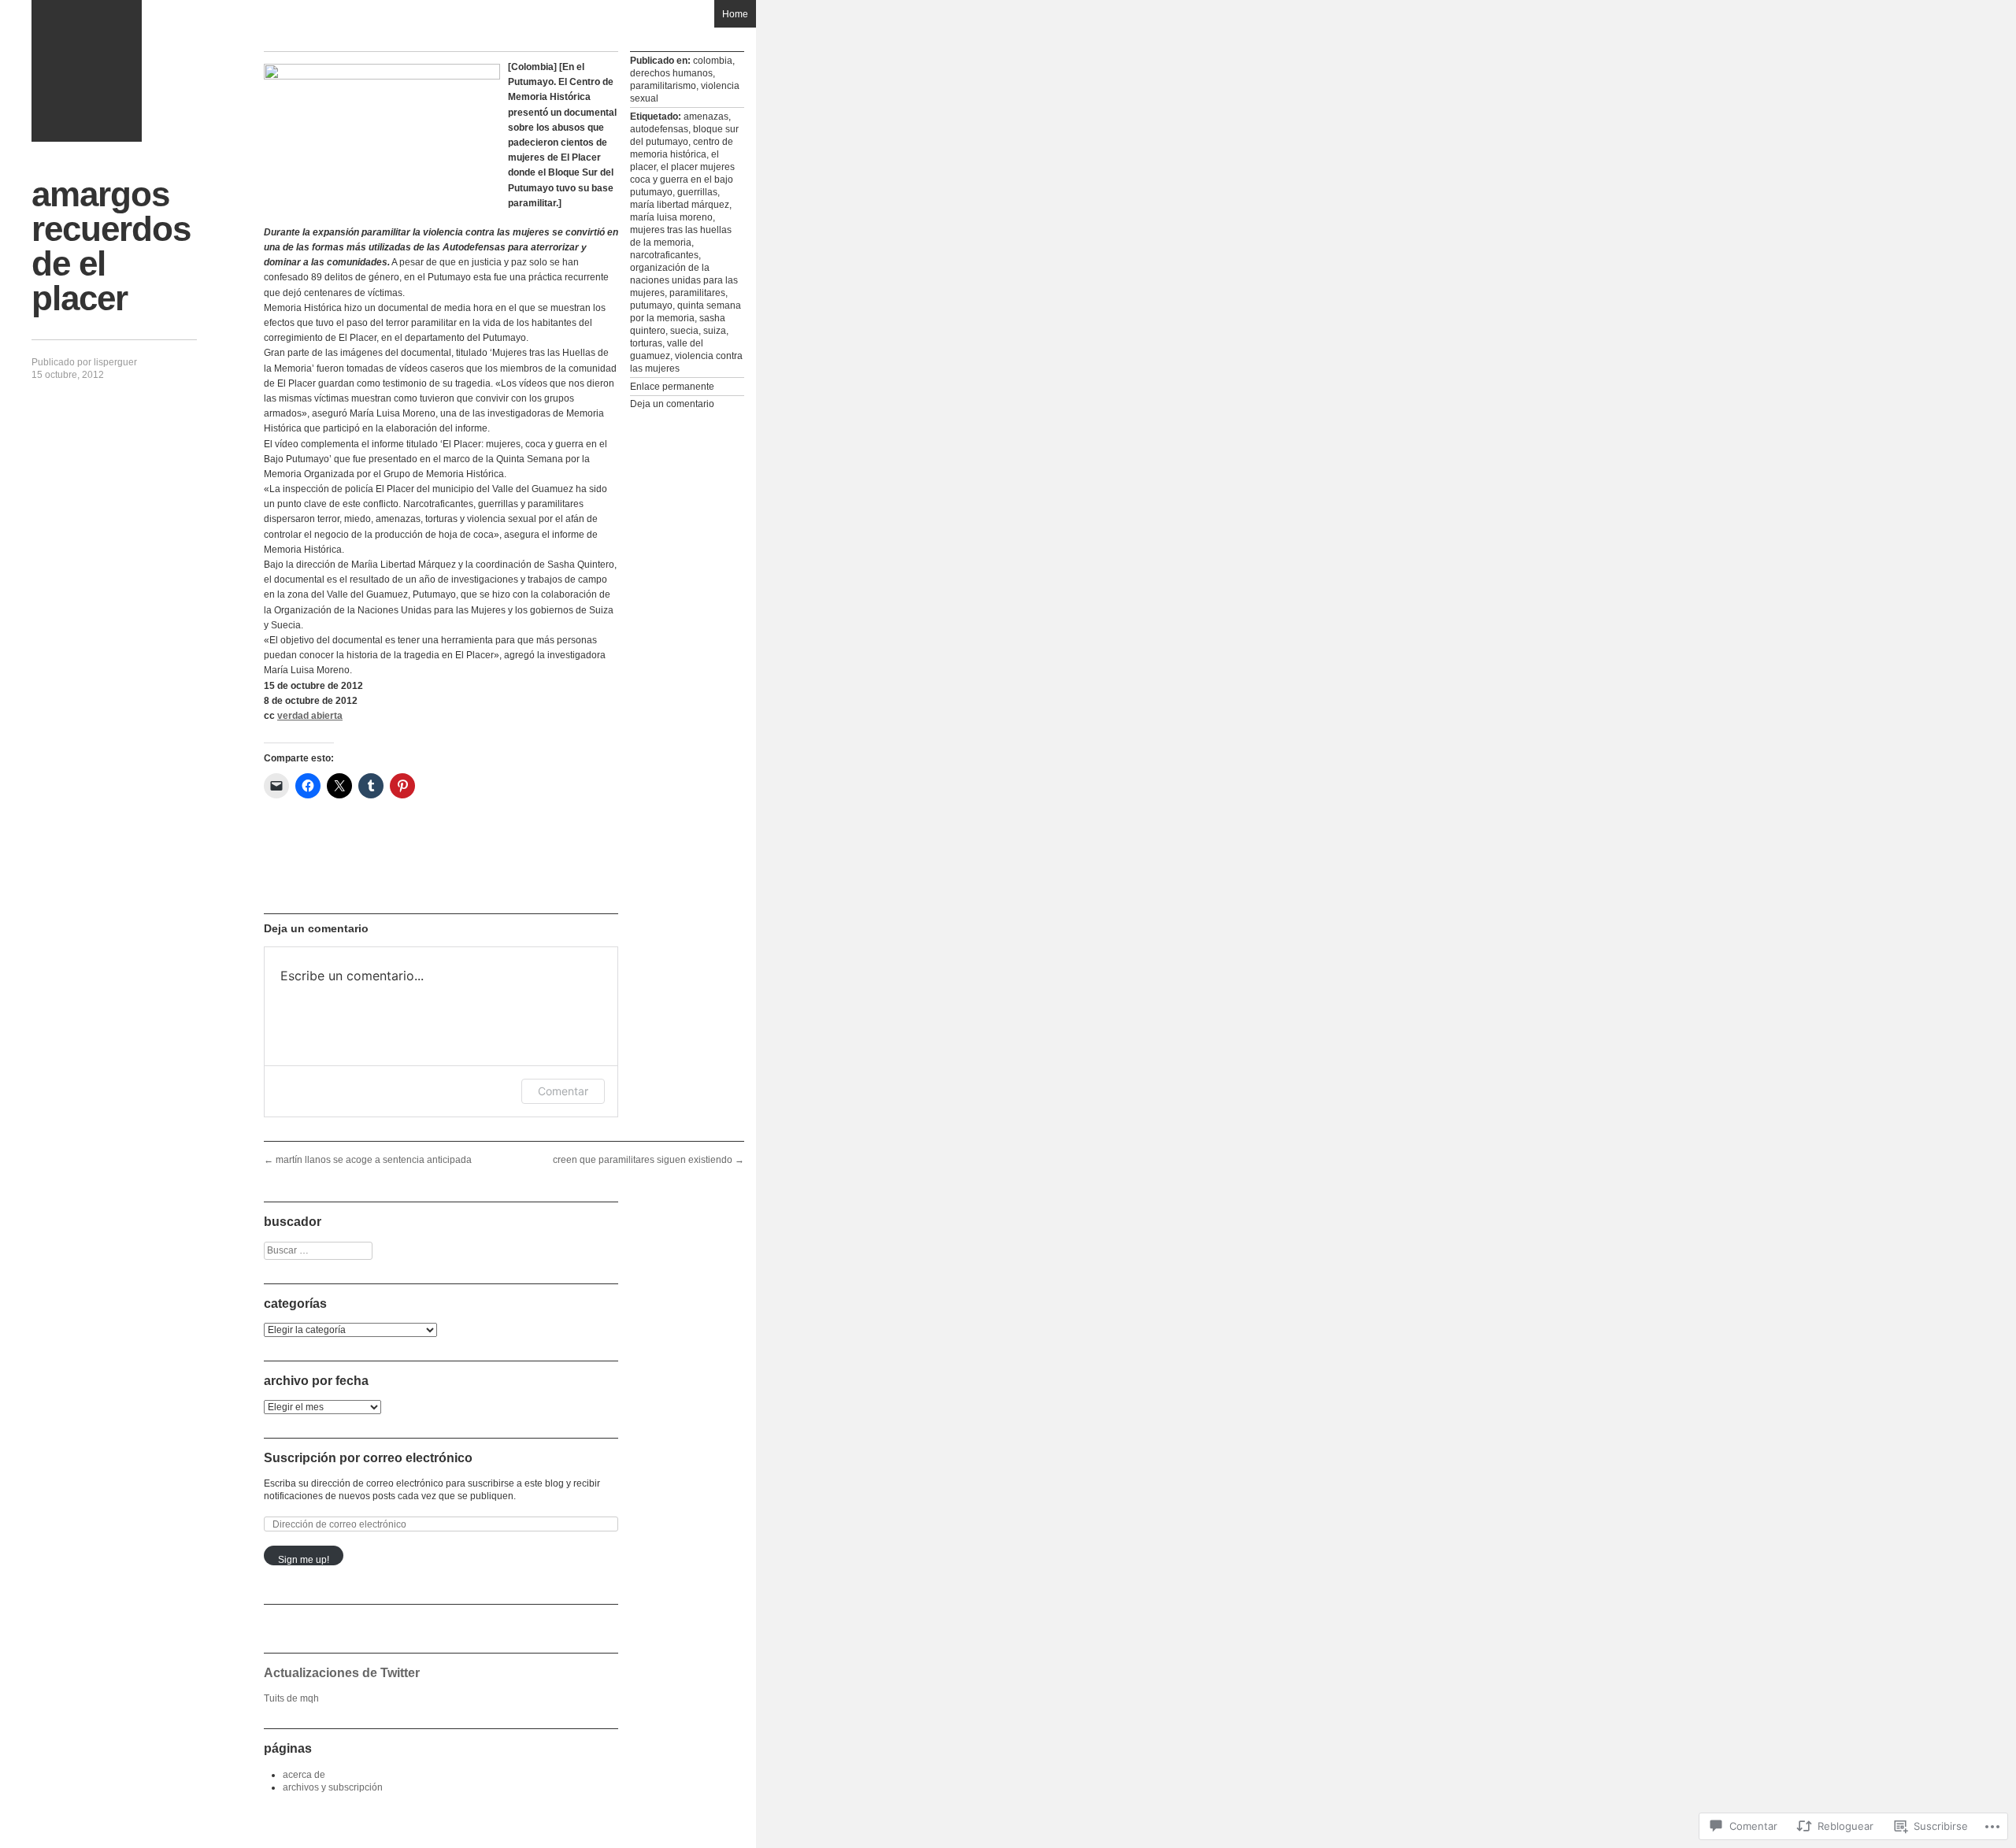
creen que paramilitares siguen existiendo (649, 1160)
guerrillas (697, 192)
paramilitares (697, 293)
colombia (713, 61)
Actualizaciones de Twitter (342, 1673)
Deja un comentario (672, 404)
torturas (646, 343)
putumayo (651, 306)
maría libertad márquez (680, 205)
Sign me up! (304, 1560)
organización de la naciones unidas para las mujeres (684, 280)
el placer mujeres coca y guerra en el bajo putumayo (682, 180)
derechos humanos (671, 73)
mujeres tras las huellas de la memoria (681, 236)
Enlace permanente (672, 387)
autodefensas (659, 129)
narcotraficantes (664, 255)
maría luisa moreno (671, 217)
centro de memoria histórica (682, 148)
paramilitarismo (663, 86)
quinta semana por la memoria (686, 312)
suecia (684, 331)
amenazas (706, 117)
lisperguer (115, 362)
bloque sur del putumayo (684, 135)
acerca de (304, 1775)
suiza (715, 331)
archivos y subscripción (333, 1787)
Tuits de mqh (291, 1698)
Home (735, 14)
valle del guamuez (667, 350)
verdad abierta (310, 716)
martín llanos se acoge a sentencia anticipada (368, 1160)
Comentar (563, 1091)
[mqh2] (87, 71)
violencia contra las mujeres (686, 362)
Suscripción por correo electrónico (368, 1458)
